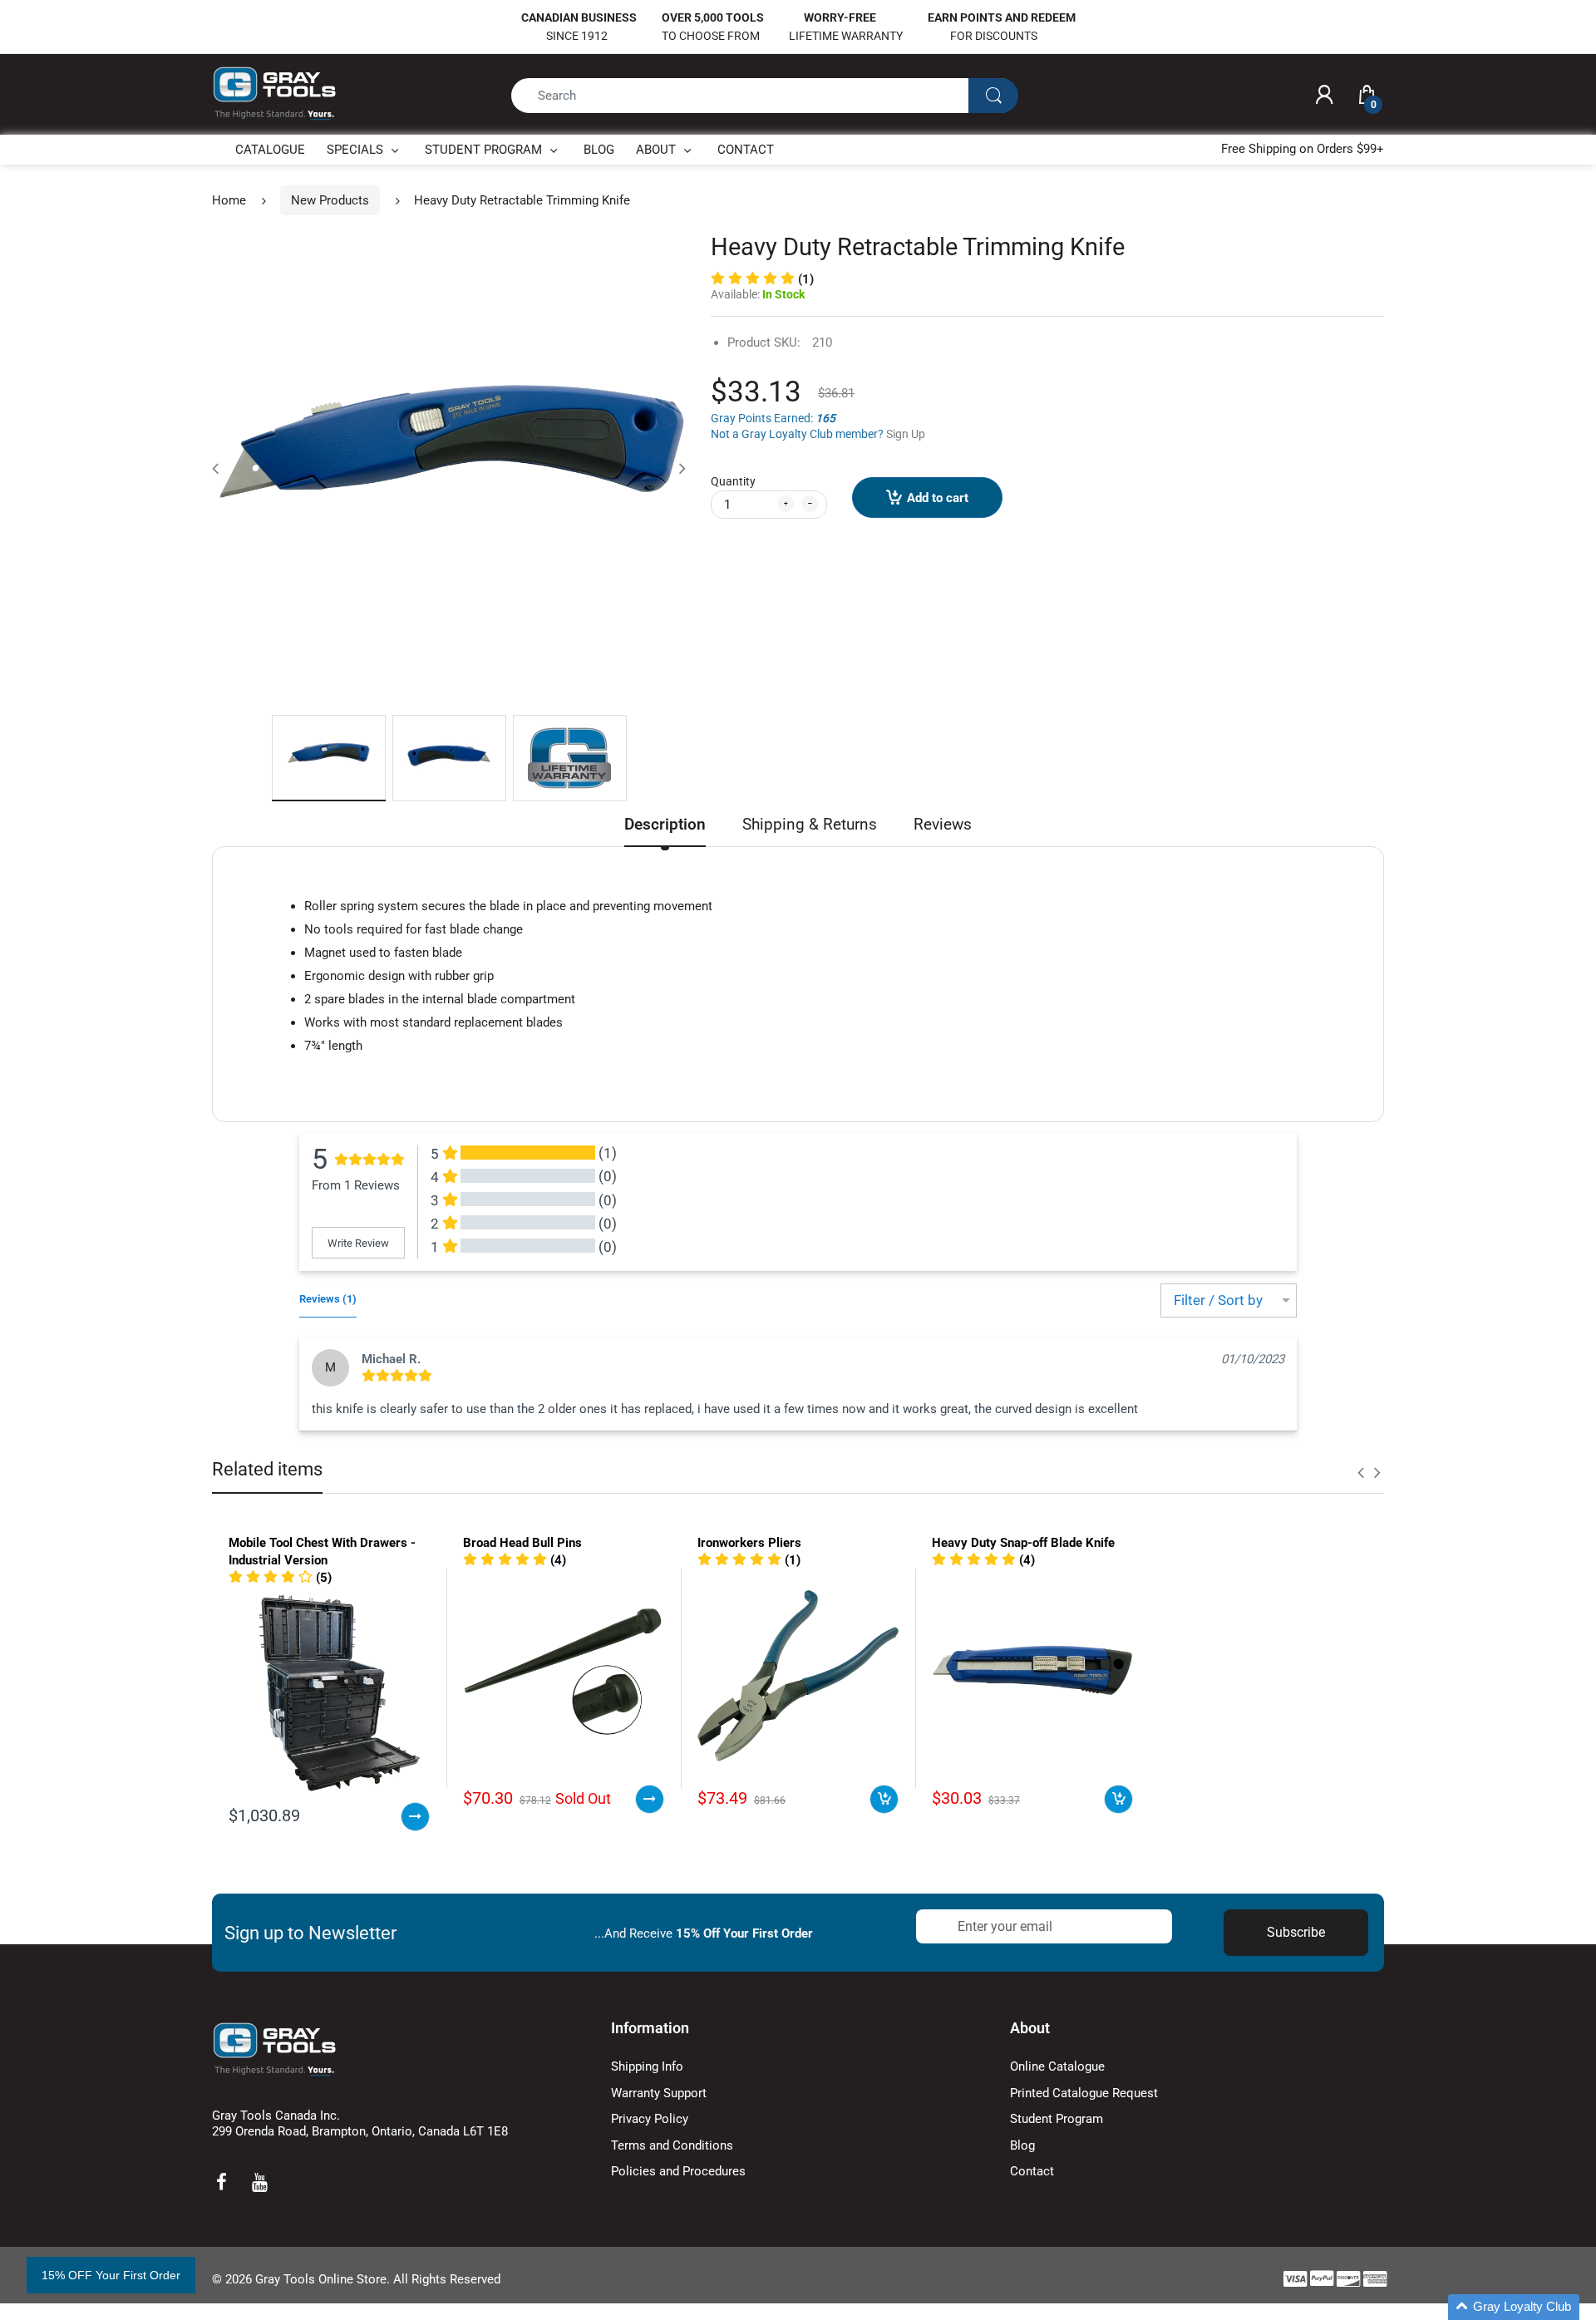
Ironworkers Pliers (749, 1543)
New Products (330, 200)
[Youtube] (259, 2182)
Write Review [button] (358, 1243)
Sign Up (906, 434)
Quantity (733, 481)
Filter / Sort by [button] (1218, 1300)
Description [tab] (665, 824)
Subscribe (1296, 1932)
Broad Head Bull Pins (522, 1543)
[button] (280, 1578)
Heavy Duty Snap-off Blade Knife (1023, 1543)
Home (229, 200)
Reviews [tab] (943, 824)
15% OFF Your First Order (111, 2275)
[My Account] (1324, 96)
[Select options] (415, 1817)
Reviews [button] (328, 1299)
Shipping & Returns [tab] (810, 824)
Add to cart (938, 498)
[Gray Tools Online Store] (274, 94)
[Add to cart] (884, 1799)
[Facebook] (221, 2182)
